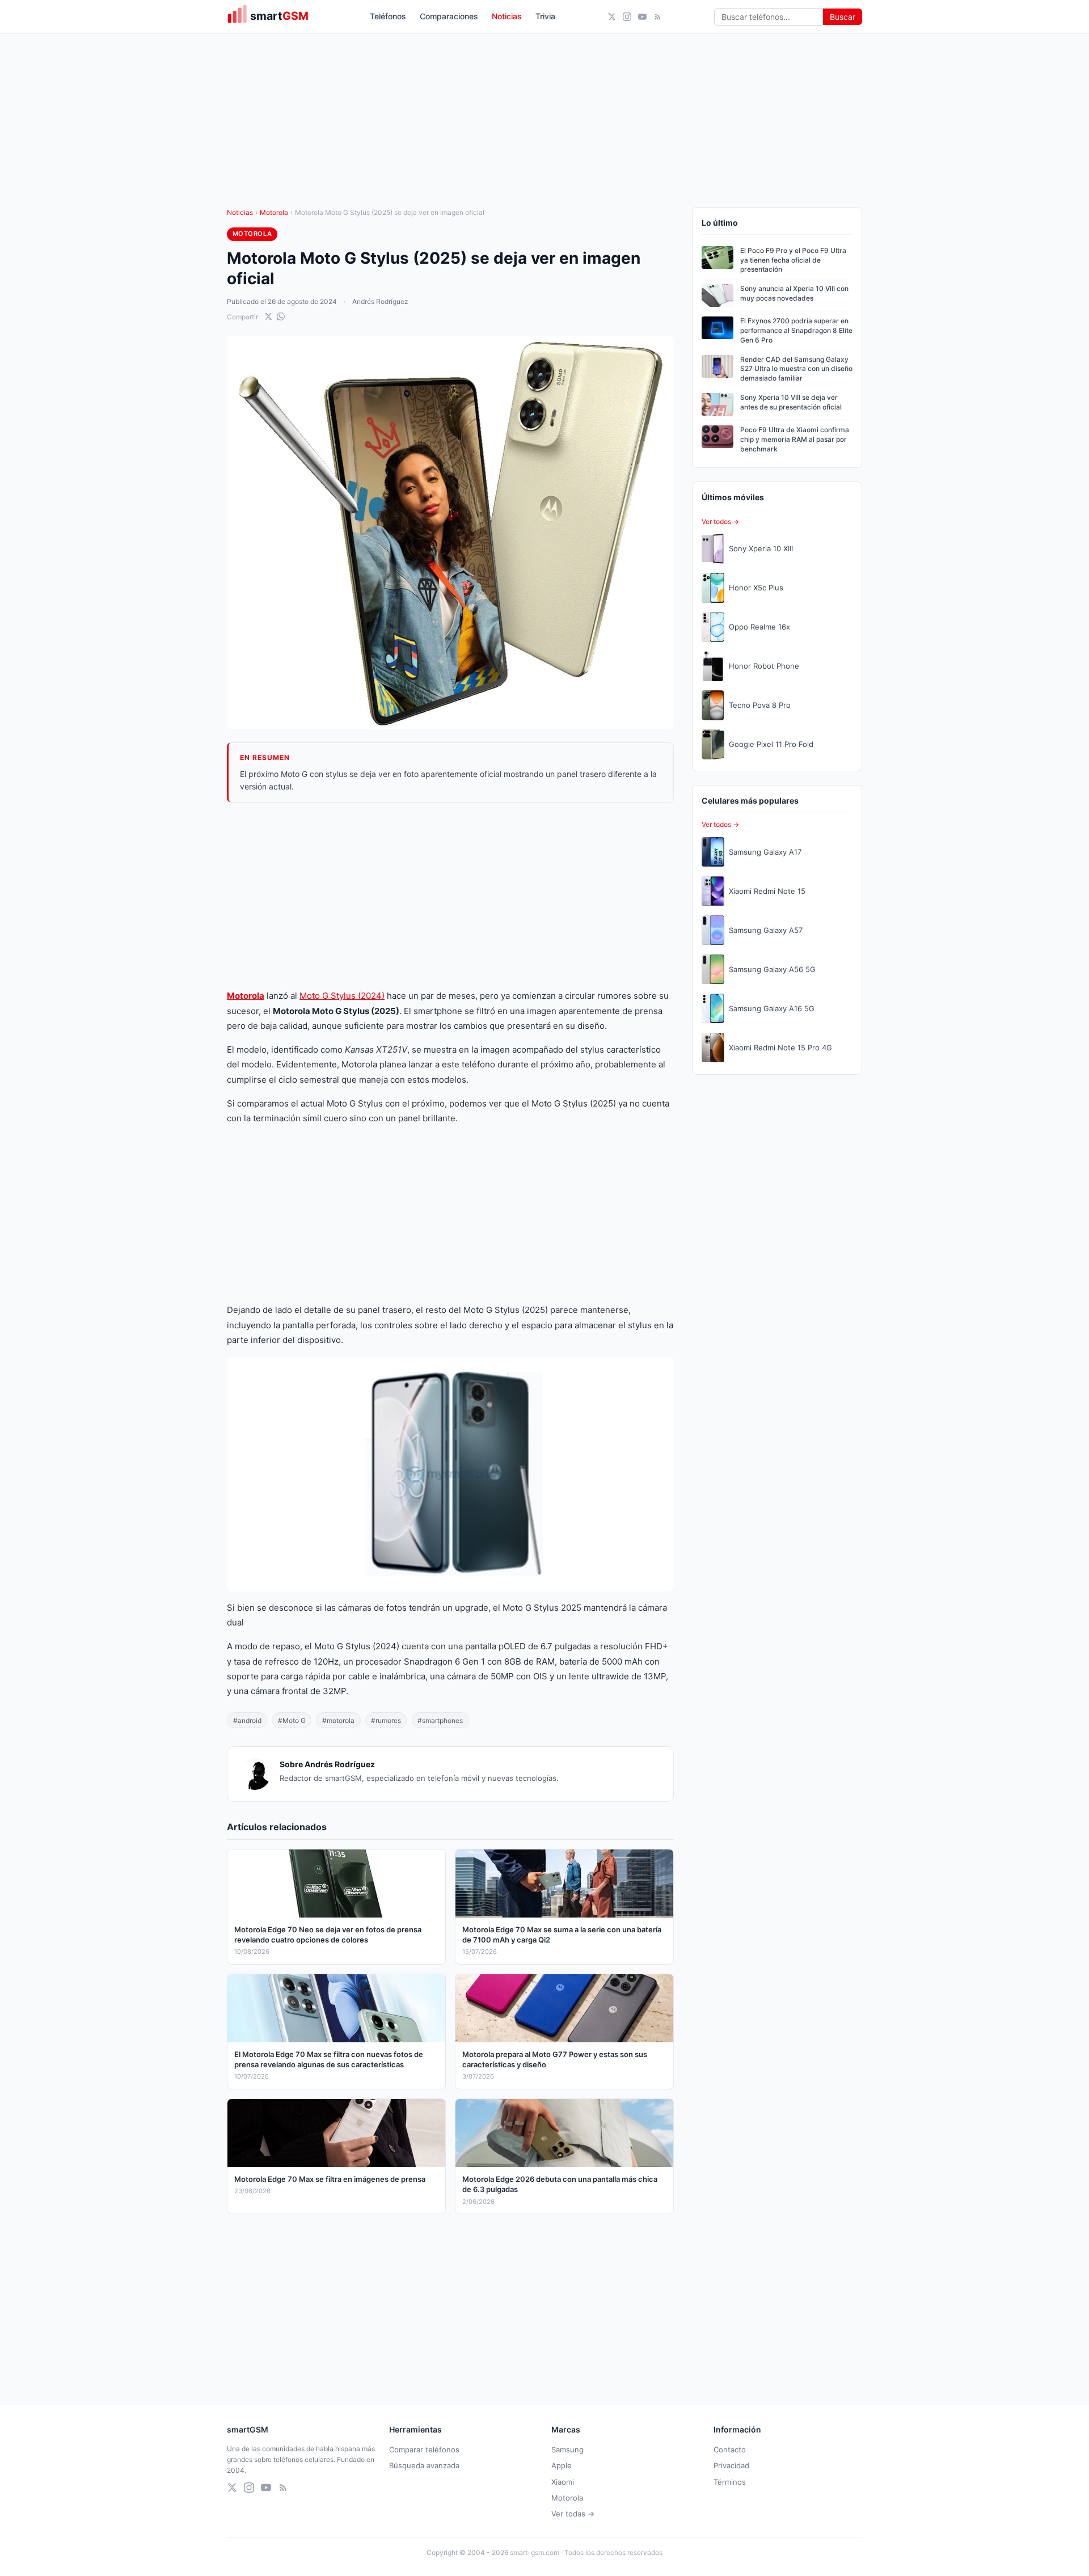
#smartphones (440, 1720)
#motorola (338, 1720)
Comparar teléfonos (424, 2450)
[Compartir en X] (268, 316)
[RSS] (658, 17)
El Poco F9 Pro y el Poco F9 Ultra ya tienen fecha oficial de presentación (793, 260)
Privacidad (731, 2465)
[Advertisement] (450, 896)
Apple (562, 2465)
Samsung (567, 2450)
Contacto (730, 2450)
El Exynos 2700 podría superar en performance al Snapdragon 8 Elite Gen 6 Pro (796, 330)
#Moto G (292, 1720)
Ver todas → (573, 2514)
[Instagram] (627, 17)
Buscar (843, 17)
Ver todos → (720, 521)
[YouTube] (642, 17)
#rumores (386, 1720)
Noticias (507, 16)
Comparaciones (449, 16)
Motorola (274, 212)
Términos (730, 2482)
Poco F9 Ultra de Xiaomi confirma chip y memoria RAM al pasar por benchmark (795, 439)
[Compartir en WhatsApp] (281, 316)
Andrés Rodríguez (380, 301)
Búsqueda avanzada (424, 2465)
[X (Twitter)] (612, 17)
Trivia (545, 16)
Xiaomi (563, 2482)
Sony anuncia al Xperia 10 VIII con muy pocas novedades (794, 293)
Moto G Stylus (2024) (342, 996)
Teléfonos (388, 16)
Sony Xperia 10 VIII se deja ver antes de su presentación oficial (791, 402)
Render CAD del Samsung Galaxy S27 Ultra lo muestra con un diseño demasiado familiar (796, 369)
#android (247, 1720)
